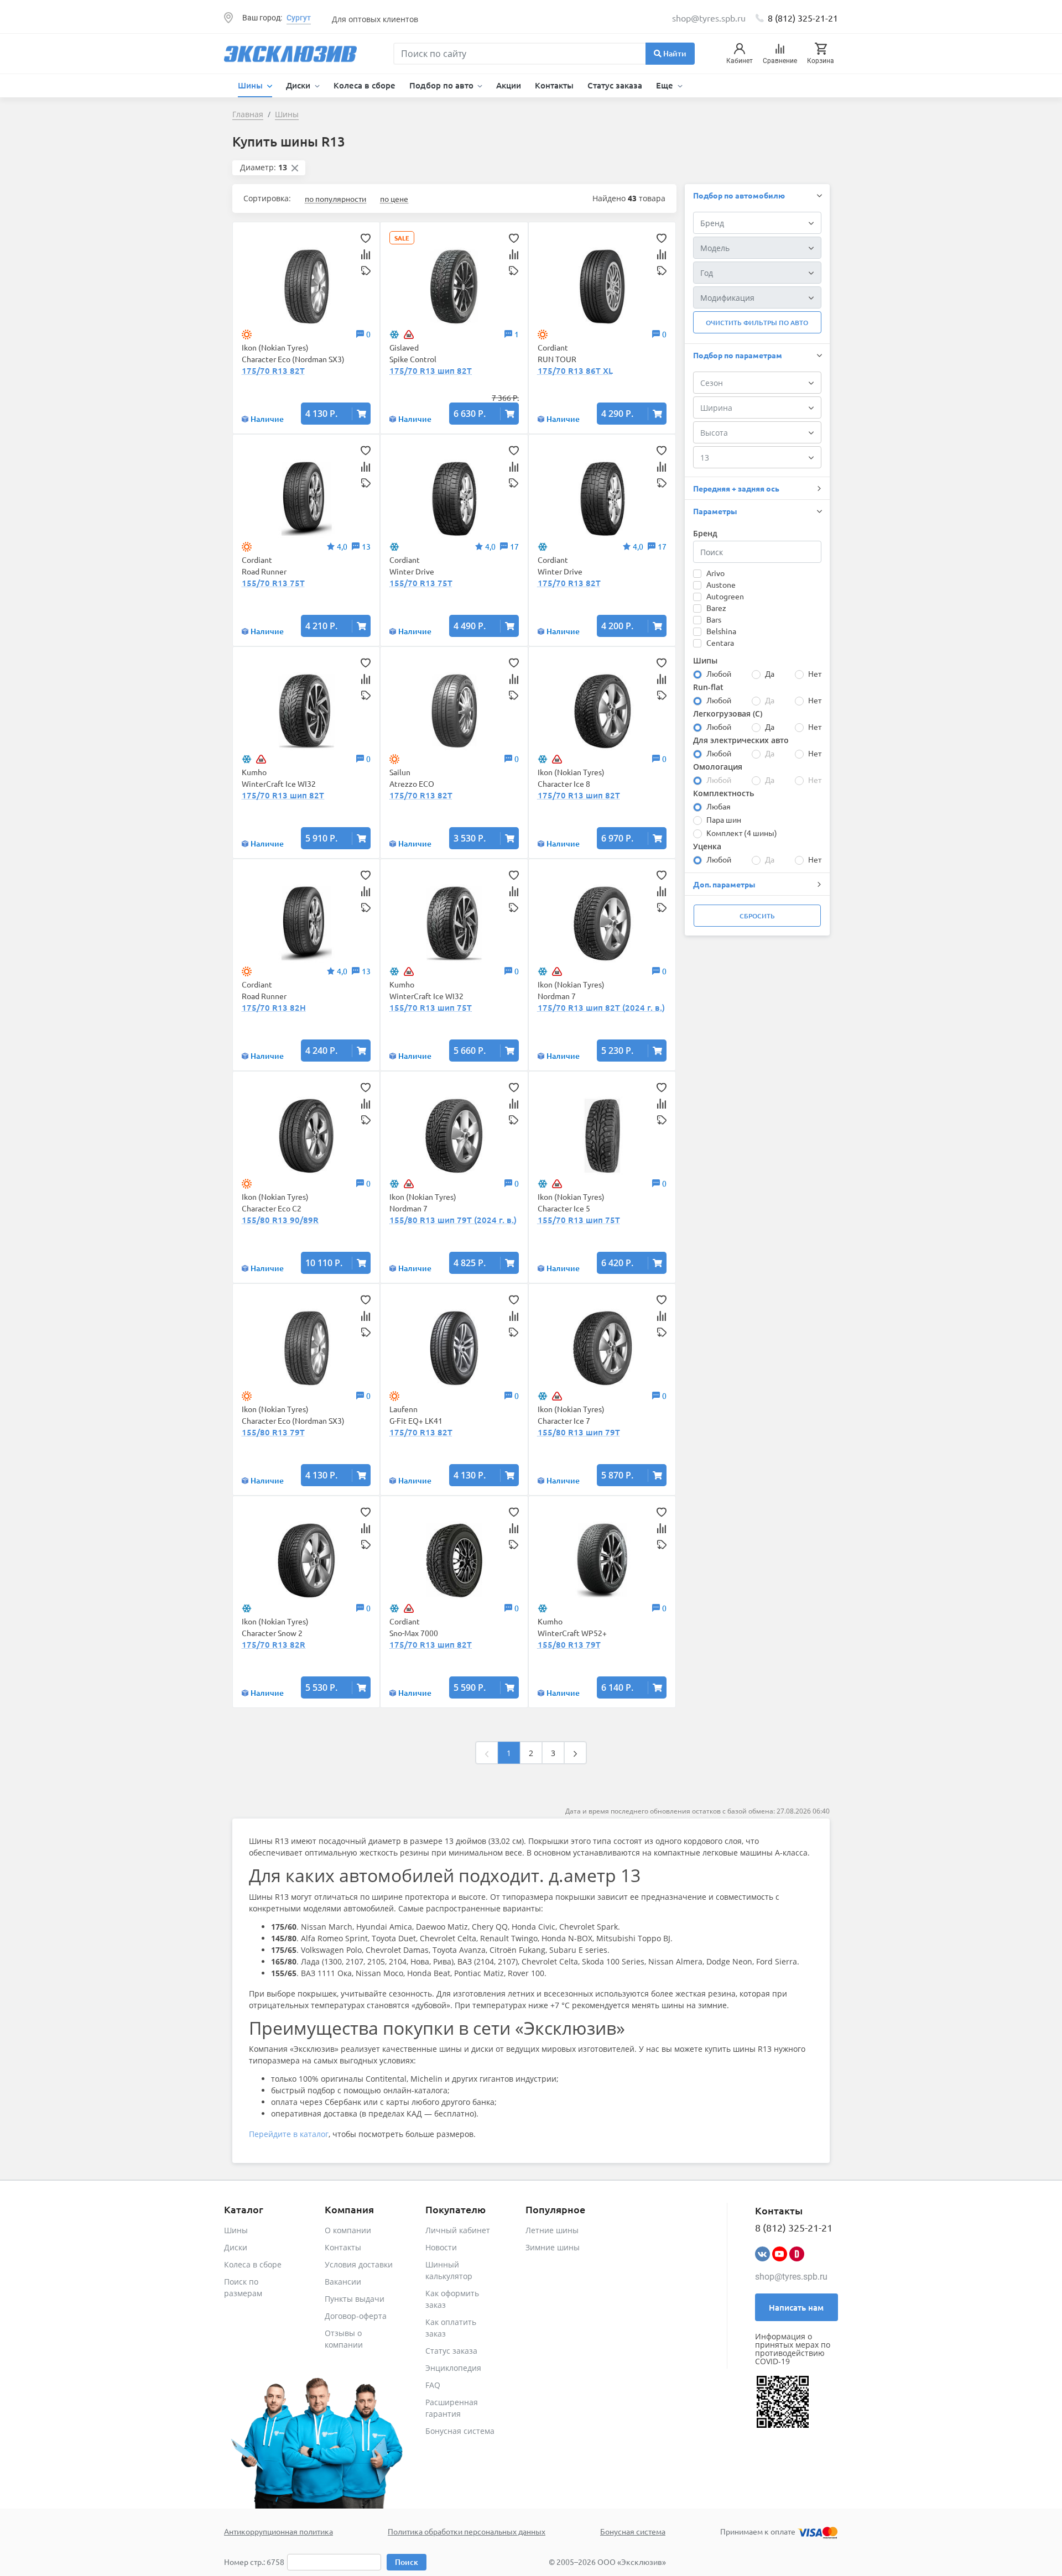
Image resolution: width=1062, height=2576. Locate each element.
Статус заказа (615, 85)
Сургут (299, 18)
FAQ (433, 2385)
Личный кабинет (458, 2230)
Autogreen (725, 596)
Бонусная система (460, 2431)
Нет (815, 673)
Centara (720, 642)
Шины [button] (251, 85)
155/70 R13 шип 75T (431, 1007)
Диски (236, 2247)
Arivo (715, 573)
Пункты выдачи (355, 2299)
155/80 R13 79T (273, 1432)
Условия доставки (359, 2264)
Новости (441, 2247)
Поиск (407, 2562)
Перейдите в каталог (289, 2134)
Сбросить (757, 916)
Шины (236, 2230)
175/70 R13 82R (274, 1644)
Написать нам (796, 2307)
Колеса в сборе (365, 85)
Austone (721, 584)
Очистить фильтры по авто (757, 323)
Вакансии (343, 2282)
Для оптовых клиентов (375, 19)
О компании (348, 2230)
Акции (509, 85)
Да (770, 673)
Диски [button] (299, 85)
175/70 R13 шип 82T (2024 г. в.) (601, 1007)
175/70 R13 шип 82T (431, 370)
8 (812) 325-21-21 (803, 18)
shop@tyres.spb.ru (791, 2277)
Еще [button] (666, 85)
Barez (716, 608)
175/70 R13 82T (273, 370)
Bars (714, 619)
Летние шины (552, 2230)
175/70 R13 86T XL (575, 370)
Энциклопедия (453, 2368)
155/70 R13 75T (273, 583)
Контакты (554, 85)
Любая (719, 806)
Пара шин (724, 819)
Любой (719, 673)
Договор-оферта (356, 2316)
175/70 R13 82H (274, 1007)
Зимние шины (553, 2247)
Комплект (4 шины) (742, 833)
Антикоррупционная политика (278, 2531)
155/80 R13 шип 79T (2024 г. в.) (453, 1220)
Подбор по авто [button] (442, 85)
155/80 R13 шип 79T (579, 1432)
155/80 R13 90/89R (280, 1220)
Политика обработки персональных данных (467, 2531)
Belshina (721, 631)
